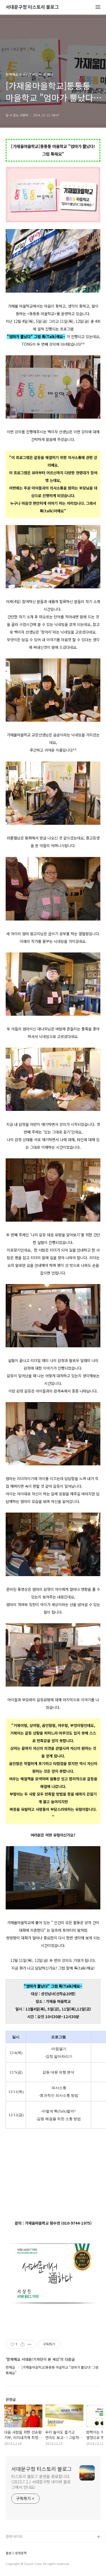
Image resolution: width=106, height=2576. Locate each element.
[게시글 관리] (30, 2344)
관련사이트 (14, 2536)
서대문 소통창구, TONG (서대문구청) (35, 2546)
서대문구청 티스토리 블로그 (32, 7)
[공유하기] (22, 2344)
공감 (9, 2555)
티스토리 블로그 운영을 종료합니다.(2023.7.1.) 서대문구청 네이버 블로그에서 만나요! (41, 2482)
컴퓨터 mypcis (18, 2564)
